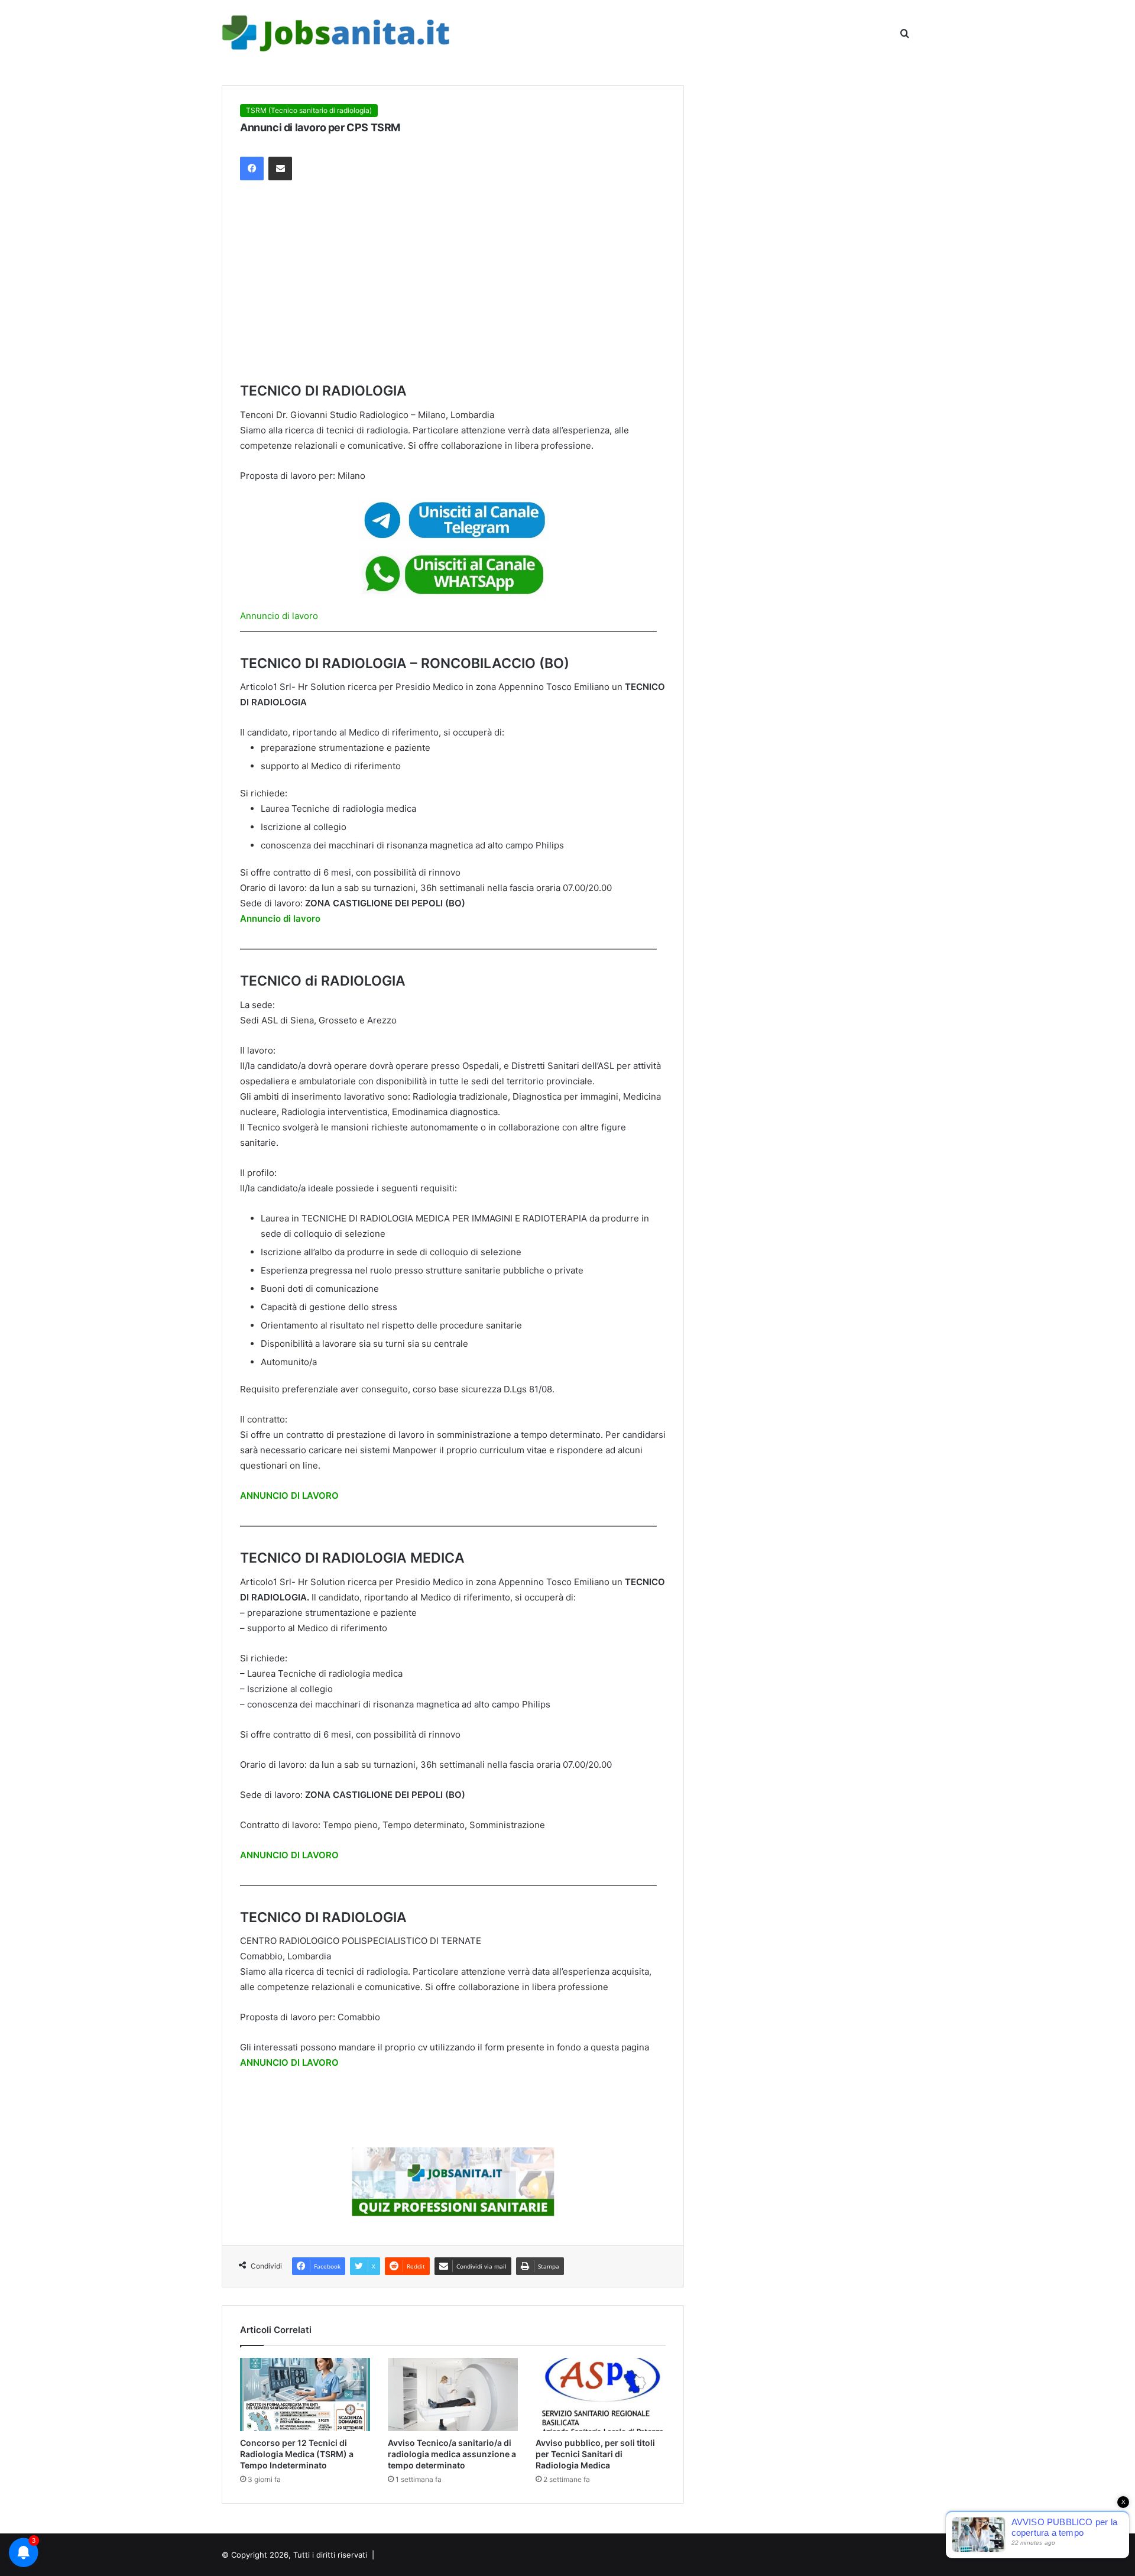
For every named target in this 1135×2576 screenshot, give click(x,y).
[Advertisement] (453, 281)
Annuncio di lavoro (279, 616)
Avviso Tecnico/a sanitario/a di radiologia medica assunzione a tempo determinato (452, 2454)
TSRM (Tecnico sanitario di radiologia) (309, 110)
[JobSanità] (337, 34)
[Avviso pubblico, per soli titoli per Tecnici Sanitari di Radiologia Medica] (601, 2394)
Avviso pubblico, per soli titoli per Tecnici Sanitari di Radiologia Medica (595, 2454)
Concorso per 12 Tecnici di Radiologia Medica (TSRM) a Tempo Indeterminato (297, 2454)
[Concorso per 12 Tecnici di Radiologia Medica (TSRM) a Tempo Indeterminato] (305, 2394)
